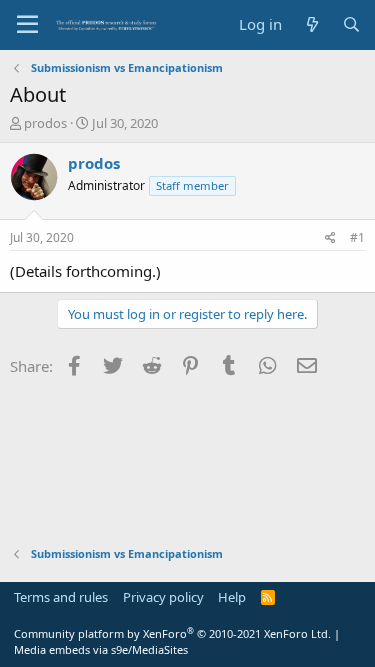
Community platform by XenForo (172, 633)
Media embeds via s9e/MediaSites (101, 649)
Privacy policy (163, 597)
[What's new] (311, 24)
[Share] (330, 238)
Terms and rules (61, 597)
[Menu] (27, 25)
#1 (357, 237)
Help (232, 597)
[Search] (351, 24)
